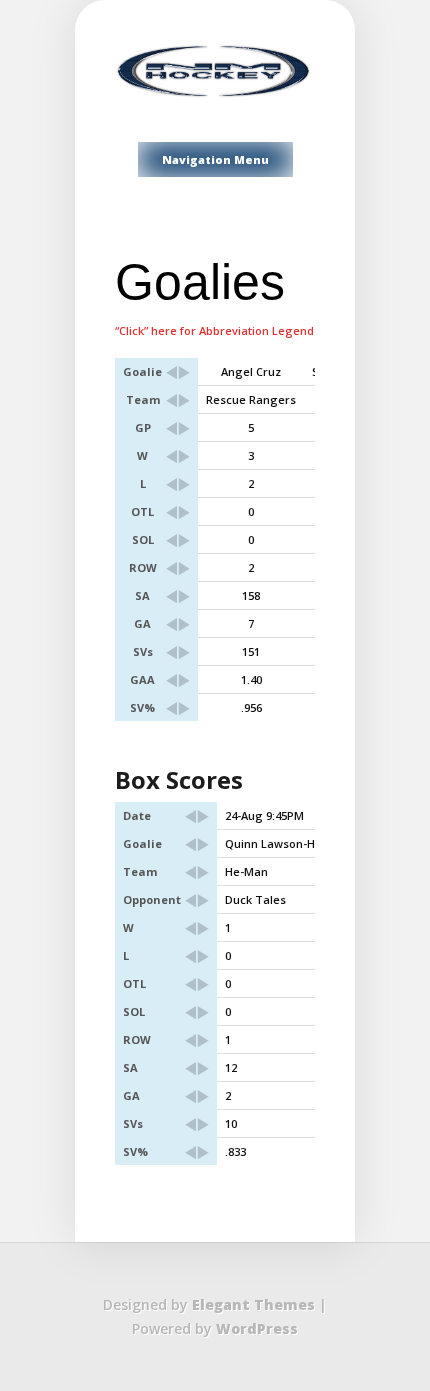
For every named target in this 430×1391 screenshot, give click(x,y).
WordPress (257, 1328)
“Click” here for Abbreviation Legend (214, 330)
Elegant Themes (253, 1304)
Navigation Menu (215, 159)
